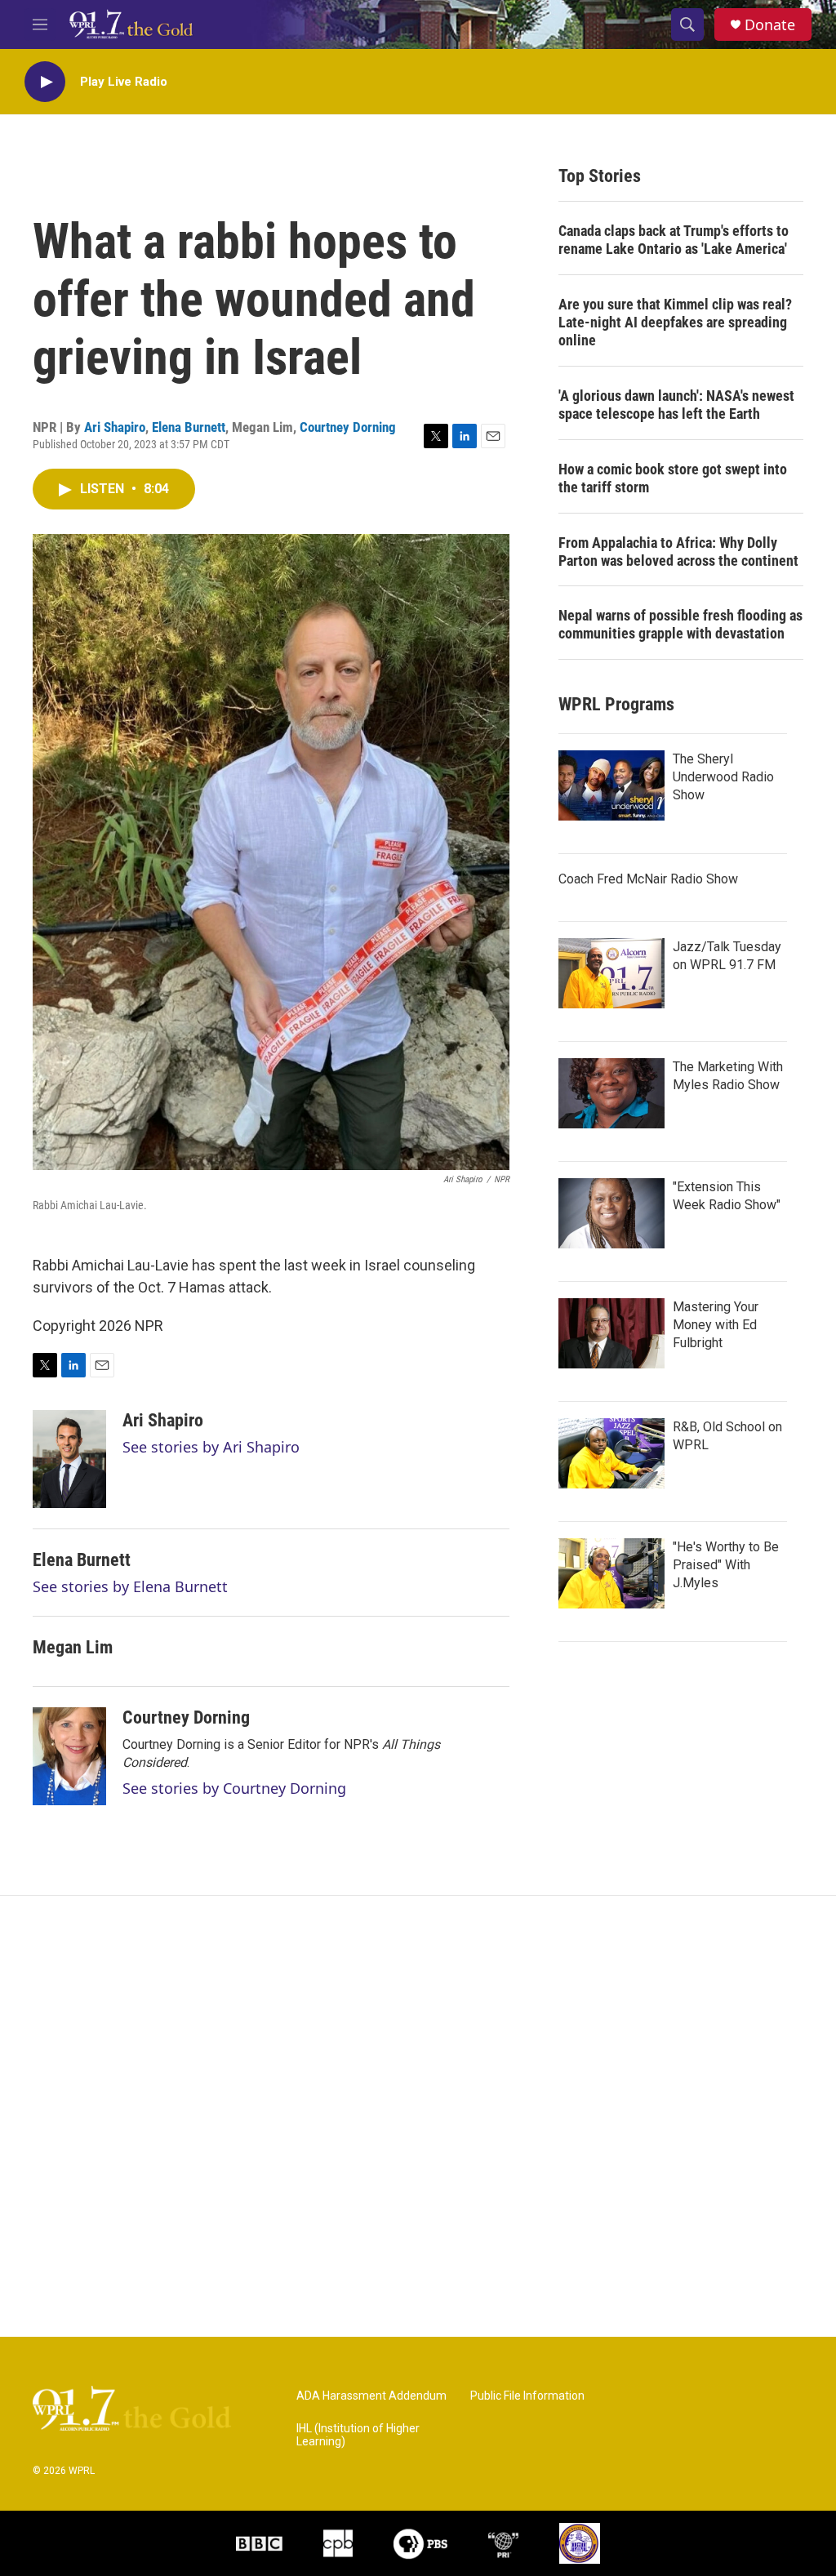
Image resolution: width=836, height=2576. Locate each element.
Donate (770, 25)
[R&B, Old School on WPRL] (611, 1453)
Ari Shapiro (115, 427)
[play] (45, 82)
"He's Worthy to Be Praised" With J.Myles (726, 1565)
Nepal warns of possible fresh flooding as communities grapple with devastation (680, 624)
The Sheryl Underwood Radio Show (723, 777)
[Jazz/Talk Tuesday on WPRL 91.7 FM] (611, 973)
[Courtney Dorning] (69, 1756)
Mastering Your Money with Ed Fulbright (716, 1325)
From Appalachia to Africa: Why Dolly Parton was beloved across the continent (678, 552)
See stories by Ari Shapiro (211, 1447)
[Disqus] (418, 2116)
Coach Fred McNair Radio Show (648, 879)
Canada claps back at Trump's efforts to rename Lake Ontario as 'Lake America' (674, 240)
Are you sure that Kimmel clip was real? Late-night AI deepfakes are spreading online (675, 322)
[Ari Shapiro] (69, 1459)
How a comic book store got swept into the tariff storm (673, 478)
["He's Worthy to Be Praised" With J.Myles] (611, 1573)
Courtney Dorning (348, 427)
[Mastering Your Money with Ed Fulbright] (611, 1333)
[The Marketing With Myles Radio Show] (611, 1093)
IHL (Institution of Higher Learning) (358, 2435)
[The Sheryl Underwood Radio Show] (611, 785)
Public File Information (527, 2396)
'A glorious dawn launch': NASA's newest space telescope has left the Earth (676, 405)
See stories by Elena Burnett (130, 1586)
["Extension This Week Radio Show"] (611, 1213)
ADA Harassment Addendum (371, 2396)
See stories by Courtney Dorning (234, 1788)
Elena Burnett (189, 427)
